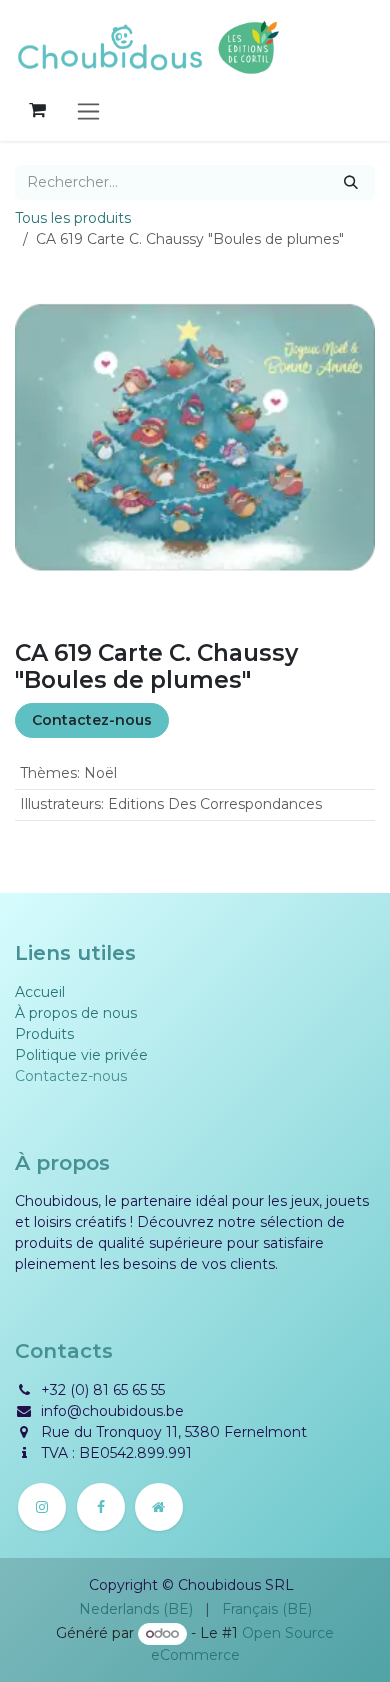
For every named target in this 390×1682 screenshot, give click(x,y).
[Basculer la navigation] (88, 110)
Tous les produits (73, 218)
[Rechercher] (351, 182)
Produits (44, 1034)
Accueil (40, 992)
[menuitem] (136, 1609)
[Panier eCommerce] (37, 110)
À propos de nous (76, 1013)
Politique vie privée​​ (81, 1055)
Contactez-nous (92, 720)
